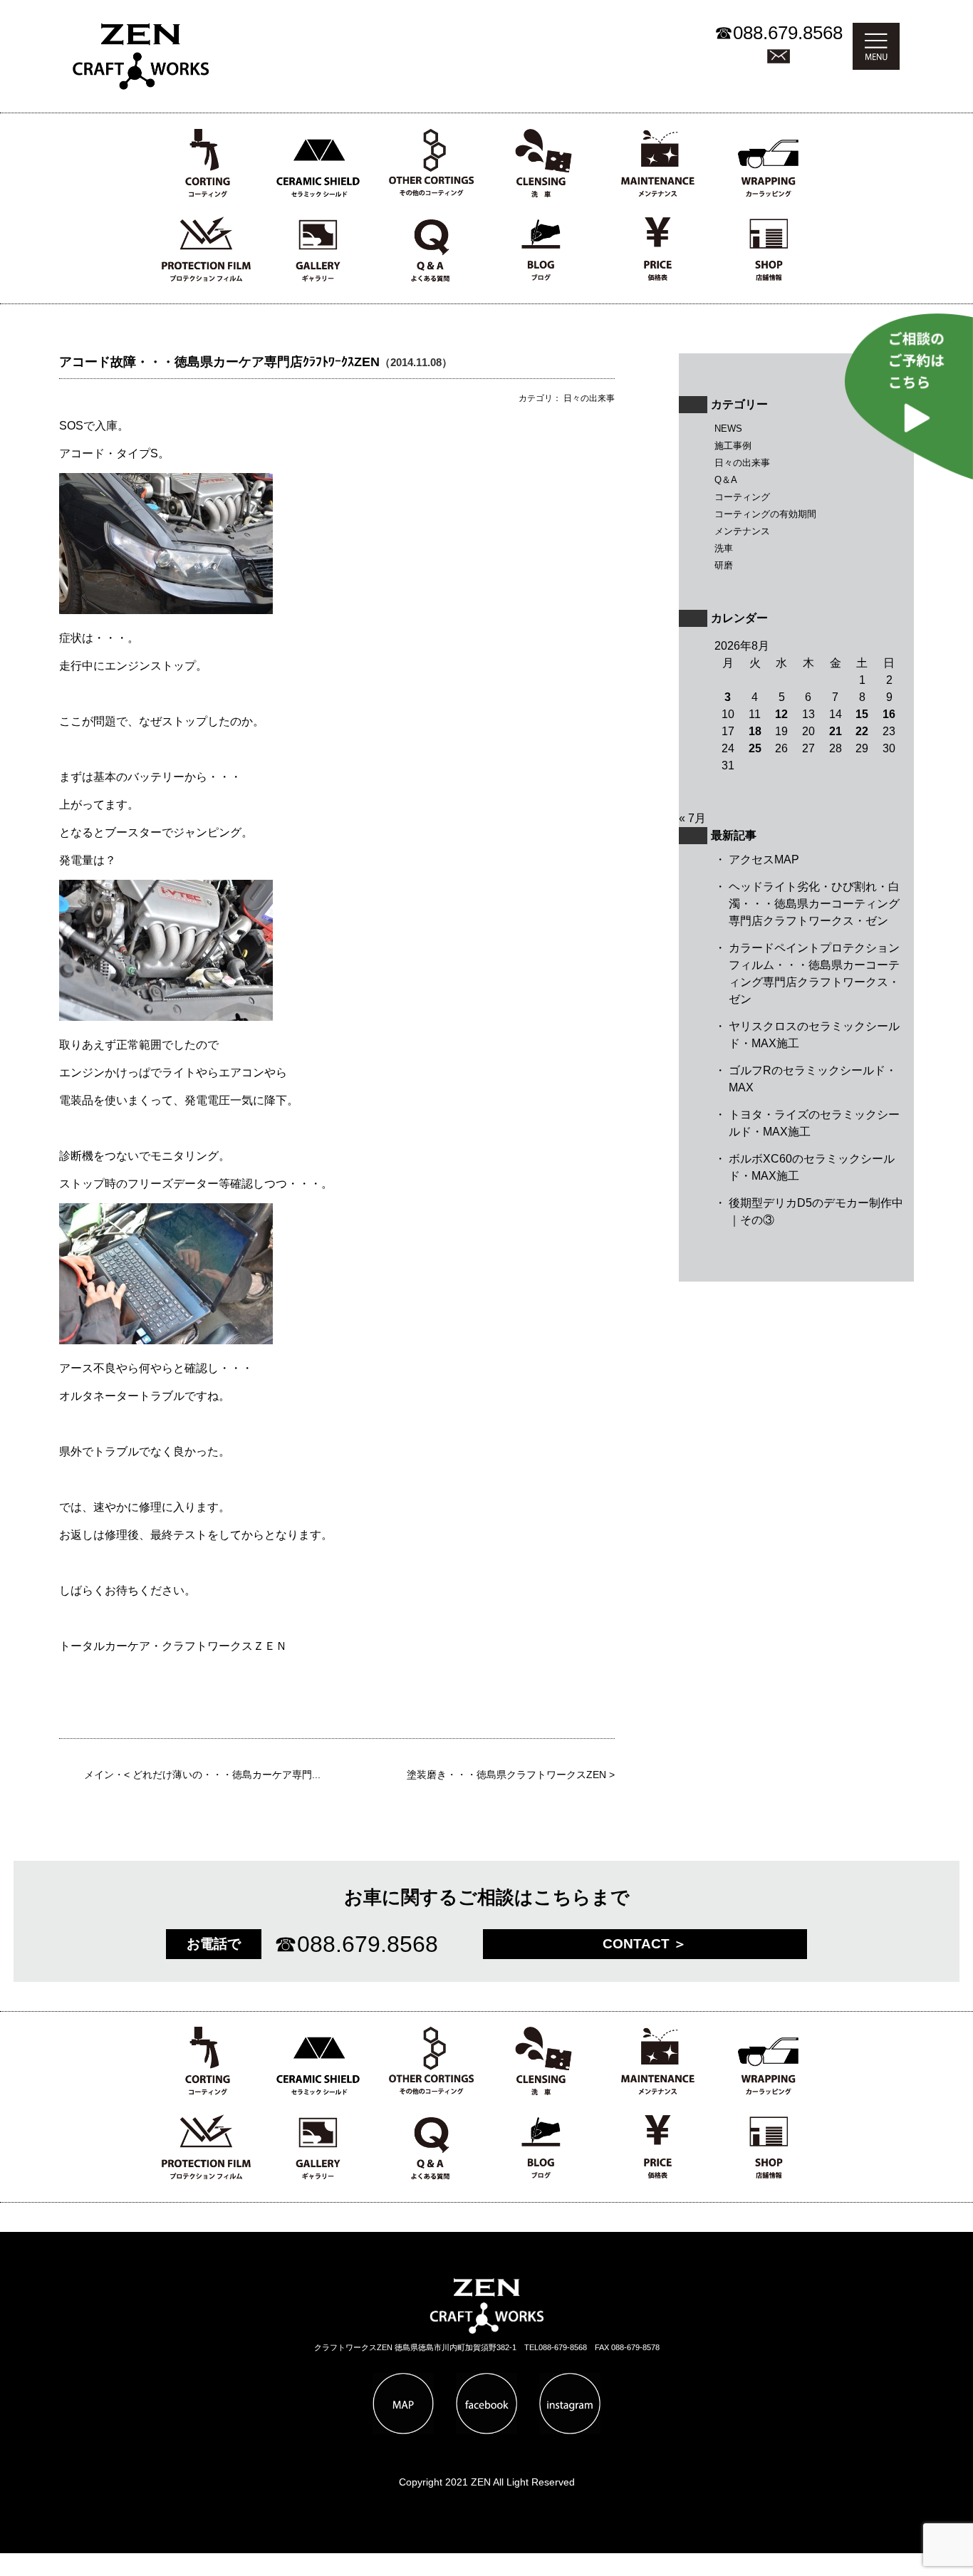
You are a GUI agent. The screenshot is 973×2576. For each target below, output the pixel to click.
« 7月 (692, 818)
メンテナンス (742, 531)
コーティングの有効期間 (765, 514)
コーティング (742, 497)
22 (862, 731)
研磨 (724, 565)
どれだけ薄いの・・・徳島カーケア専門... (227, 1775)
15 (862, 714)
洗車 (724, 548)
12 (781, 714)
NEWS (728, 429)
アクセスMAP (764, 859)
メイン (99, 1775)
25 (755, 748)
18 (755, 731)
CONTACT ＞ (645, 1944)
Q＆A (726, 480)
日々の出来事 (742, 463)
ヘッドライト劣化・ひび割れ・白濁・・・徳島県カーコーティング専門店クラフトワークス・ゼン (814, 904)
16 (889, 714)
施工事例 (733, 446)
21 (836, 731)
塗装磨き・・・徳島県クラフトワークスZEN (506, 1775)
